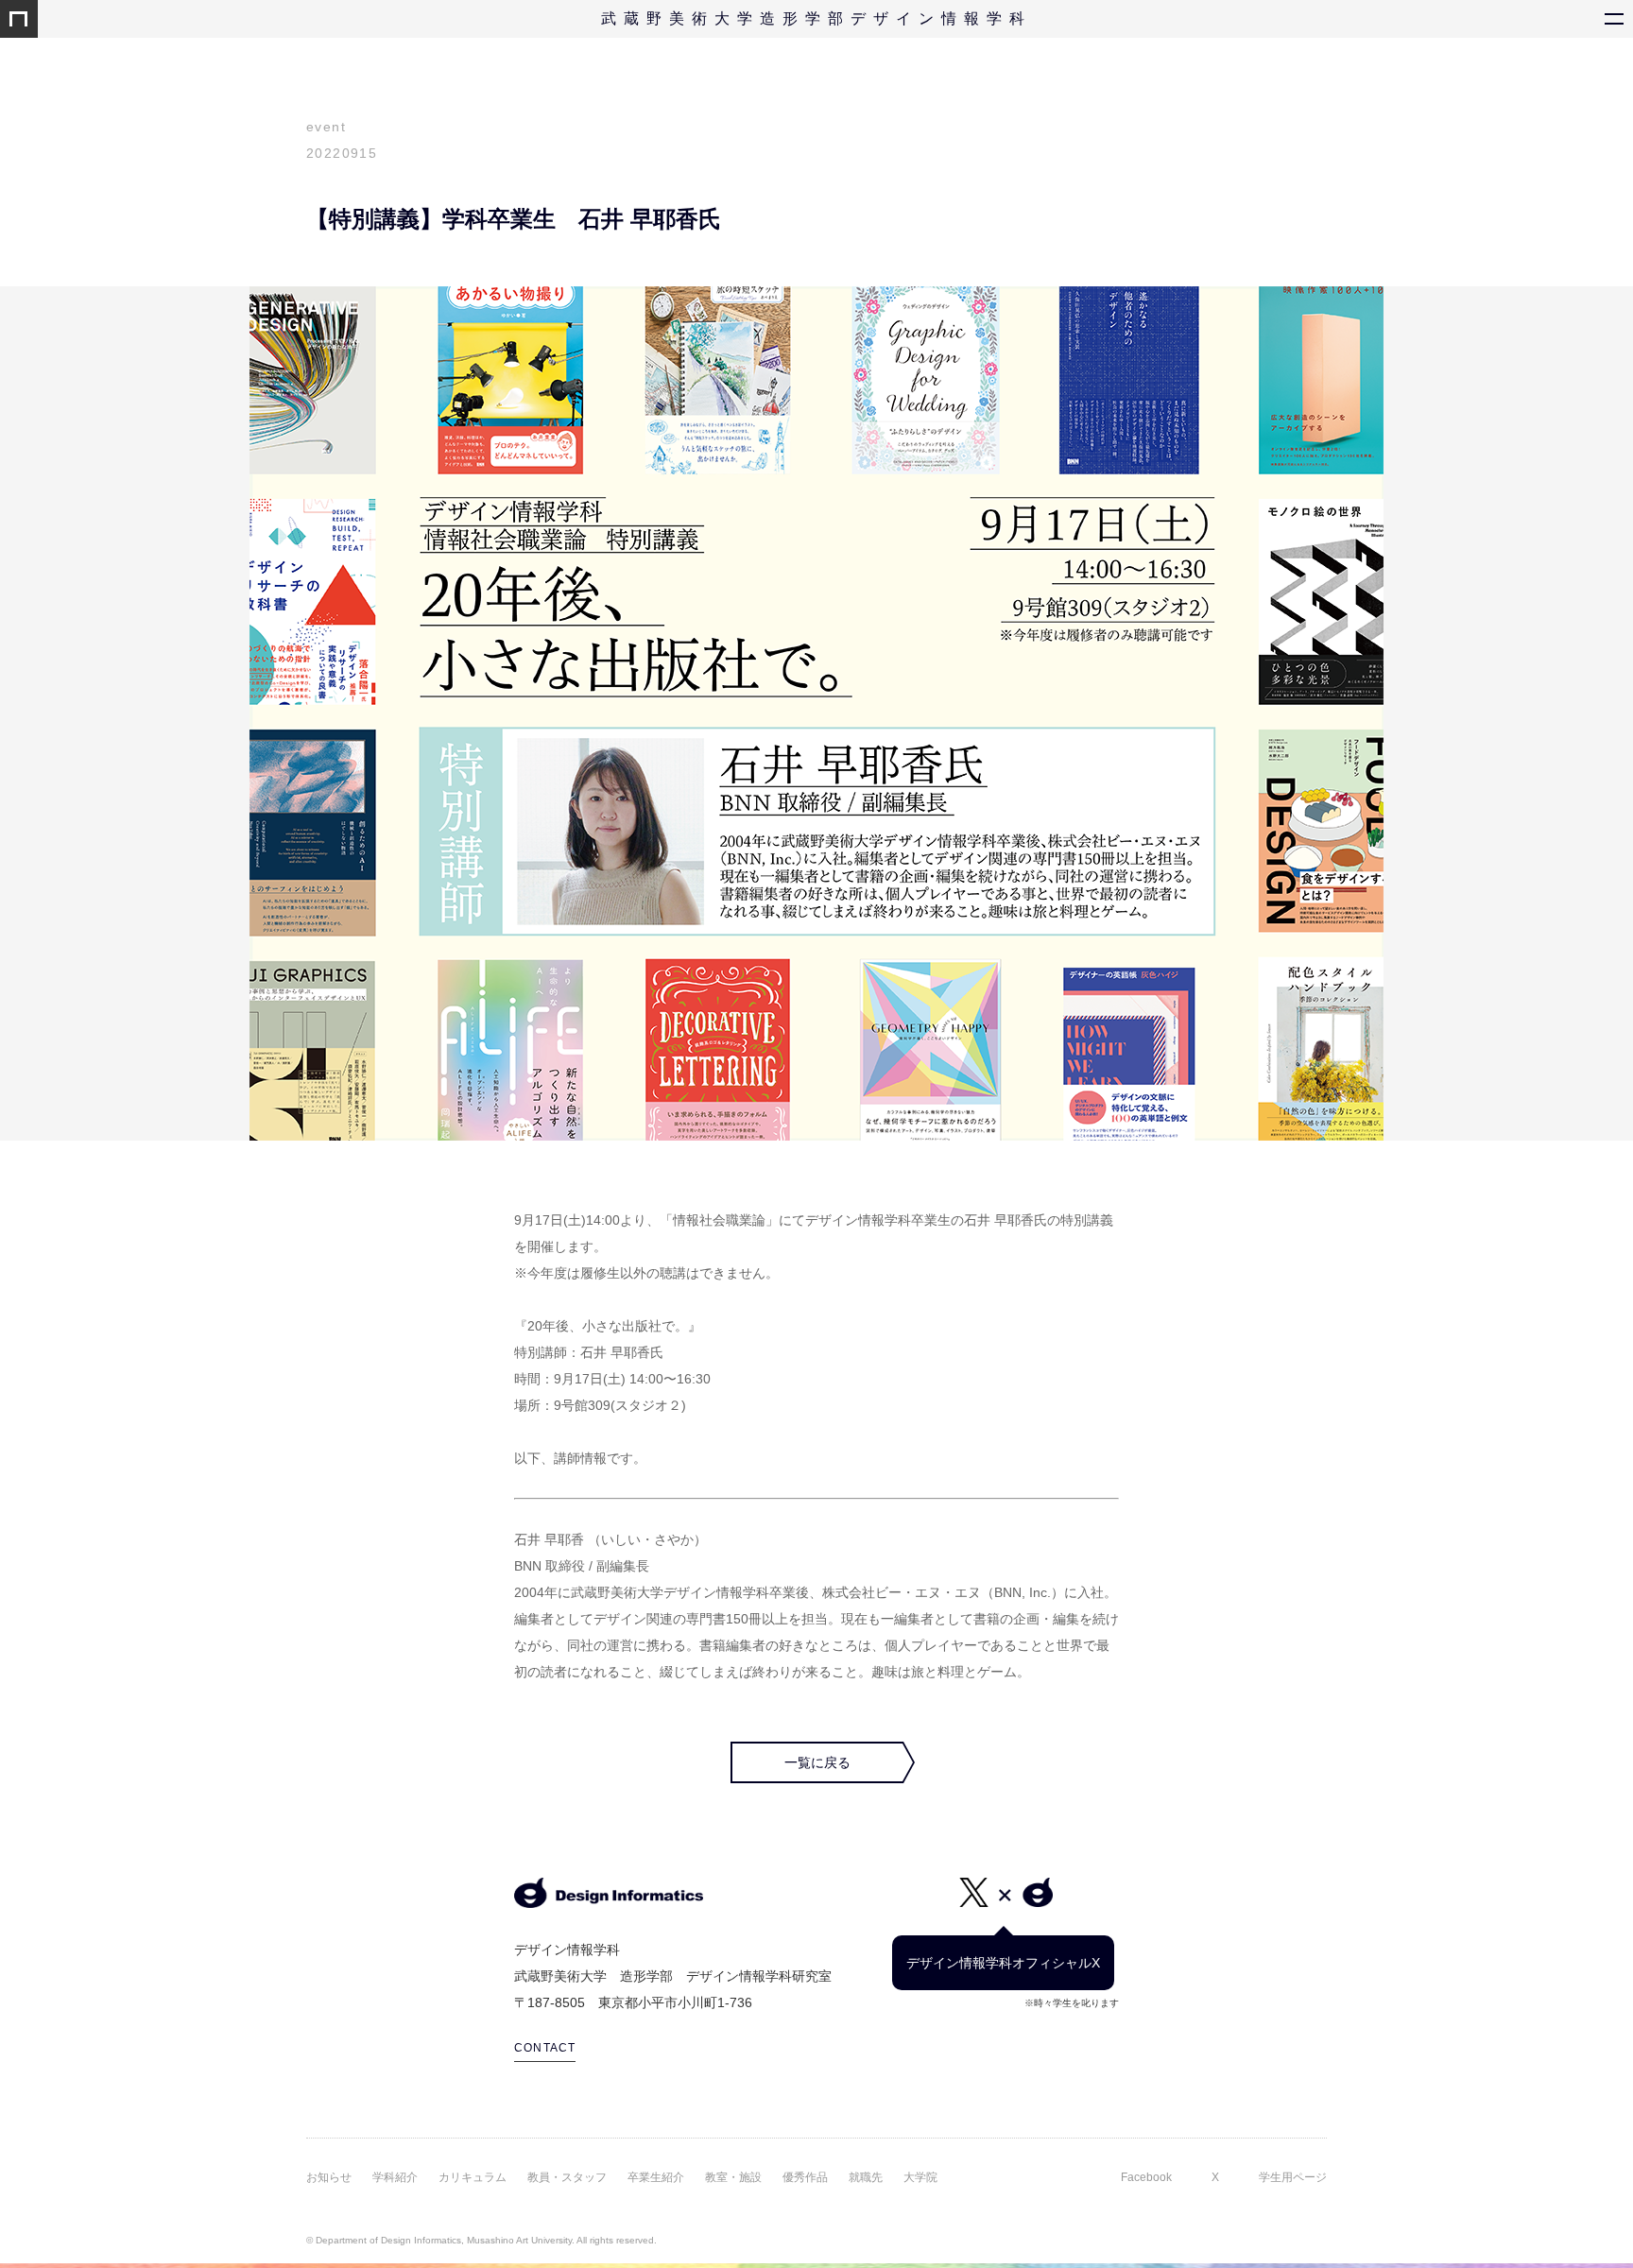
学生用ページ (1293, 2177)
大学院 (920, 2177)
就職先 (866, 2177)
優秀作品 (805, 2177)
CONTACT (545, 2048)
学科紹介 (395, 2177)
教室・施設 (733, 2177)
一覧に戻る (817, 1762)
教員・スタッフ (567, 2177)
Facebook (1146, 2177)
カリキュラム (473, 2177)
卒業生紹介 (656, 2177)
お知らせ (329, 2177)
